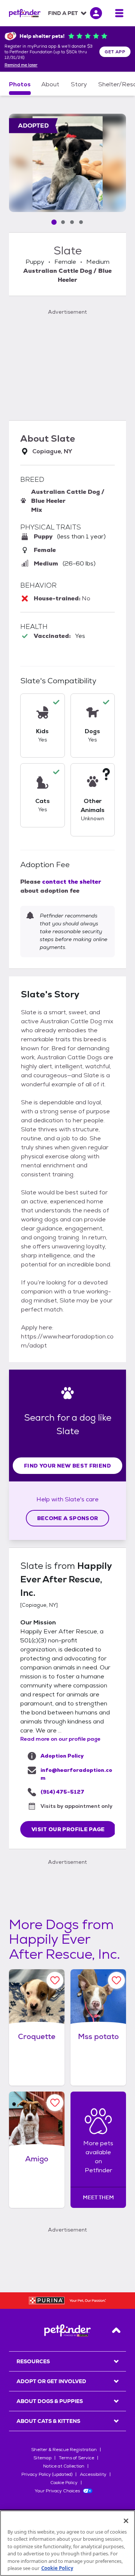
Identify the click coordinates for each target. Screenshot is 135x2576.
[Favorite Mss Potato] (116, 1980)
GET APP (115, 52)
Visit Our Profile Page (68, 1829)
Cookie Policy (64, 2483)
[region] (67, 2543)
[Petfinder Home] (25, 13)
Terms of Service (76, 2458)
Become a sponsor (68, 1518)
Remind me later (21, 65)
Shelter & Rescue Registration (64, 2450)
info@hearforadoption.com (76, 1774)
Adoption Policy (62, 1756)
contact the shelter (72, 882)
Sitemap (42, 2458)
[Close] (126, 2521)
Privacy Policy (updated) (47, 2474)
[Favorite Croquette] (55, 1980)
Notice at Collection (64, 2466)
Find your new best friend (67, 1466)
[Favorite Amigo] (55, 2103)
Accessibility (93, 2474)
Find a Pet (63, 13)
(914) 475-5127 (62, 1792)
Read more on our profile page (60, 1739)
